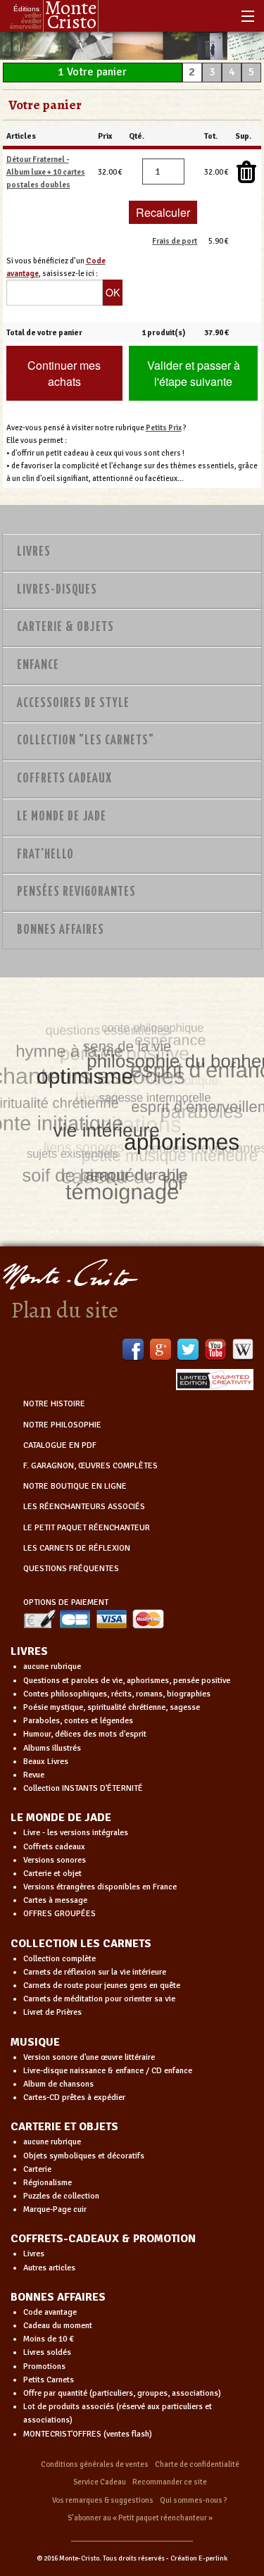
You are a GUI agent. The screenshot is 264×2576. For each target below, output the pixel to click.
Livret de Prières (52, 2012)
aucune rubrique (52, 1667)
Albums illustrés (52, 1748)
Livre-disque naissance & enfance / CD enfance (108, 2071)
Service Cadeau (100, 2482)
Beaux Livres (46, 1762)
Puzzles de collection (61, 2196)
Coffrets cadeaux (54, 1847)
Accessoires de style (73, 704)
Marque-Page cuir (55, 2209)
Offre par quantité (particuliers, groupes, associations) (122, 2393)
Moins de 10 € (49, 2339)
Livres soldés (47, 2352)
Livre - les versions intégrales (76, 1833)
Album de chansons (58, 2084)
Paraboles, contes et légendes (78, 1721)
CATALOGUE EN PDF (60, 1445)
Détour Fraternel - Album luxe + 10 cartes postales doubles (46, 172)
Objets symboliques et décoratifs (84, 2156)
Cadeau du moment (58, 2326)
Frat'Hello (45, 855)
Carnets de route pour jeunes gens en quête (102, 1986)
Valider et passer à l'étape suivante (194, 373)
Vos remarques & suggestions (103, 2500)
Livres (34, 552)
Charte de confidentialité (197, 2464)
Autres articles (49, 2268)
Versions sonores (55, 1860)
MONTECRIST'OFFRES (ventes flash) (88, 2434)
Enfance (38, 665)
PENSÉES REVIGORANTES (76, 892)
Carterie (37, 2169)
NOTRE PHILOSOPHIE (62, 1425)
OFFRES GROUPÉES (59, 1914)
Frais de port (175, 241)
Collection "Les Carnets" (86, 741)
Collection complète (59, 1959)
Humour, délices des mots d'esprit (85, 1734)
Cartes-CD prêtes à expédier (74, 2097)
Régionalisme (48, 2183)
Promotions (44, 2366)
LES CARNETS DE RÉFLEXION (77, 1548)
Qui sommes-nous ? (194, 2500)
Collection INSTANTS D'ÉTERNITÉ (83, 1788)
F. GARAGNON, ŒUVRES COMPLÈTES (90, 1466)
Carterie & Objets (65, 627)
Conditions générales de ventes (95, 2464)
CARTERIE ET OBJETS (64, 2127)
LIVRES (29, 1651)
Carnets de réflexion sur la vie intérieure (95, 1972)
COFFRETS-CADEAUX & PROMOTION (103, 2239)
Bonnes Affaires (61, 930)
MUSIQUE (35, 2042)
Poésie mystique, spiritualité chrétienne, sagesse (112, 1707)
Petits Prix (164, 427)
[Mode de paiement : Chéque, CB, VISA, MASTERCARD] (94, 1619)
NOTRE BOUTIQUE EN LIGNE (75, 1486)
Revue (34, 1775)
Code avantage (50, 2312)
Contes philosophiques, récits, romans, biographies (117, 1694)
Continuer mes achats (64, 373)
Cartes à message (55, 1900)
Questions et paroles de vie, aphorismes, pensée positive (127, 1681)
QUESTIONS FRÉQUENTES (71, 1569)
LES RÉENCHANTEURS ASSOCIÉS (84, 1507)
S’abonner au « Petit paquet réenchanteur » (140, 2518)
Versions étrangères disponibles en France (100, 1887)
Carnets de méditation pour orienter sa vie (99, 1999)
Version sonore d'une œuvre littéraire (89, 2057)
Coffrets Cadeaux (64, 779)
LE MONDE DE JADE (61, 1818)
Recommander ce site (170, 2482)
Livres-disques (57, 590)
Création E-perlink (199, 2558)
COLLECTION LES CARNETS (81, 1944)
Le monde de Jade (62, 817)
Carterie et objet (52, 1874)
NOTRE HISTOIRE (54, 1404)
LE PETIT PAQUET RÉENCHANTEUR (87, 1528)
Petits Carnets (49, 2380)
